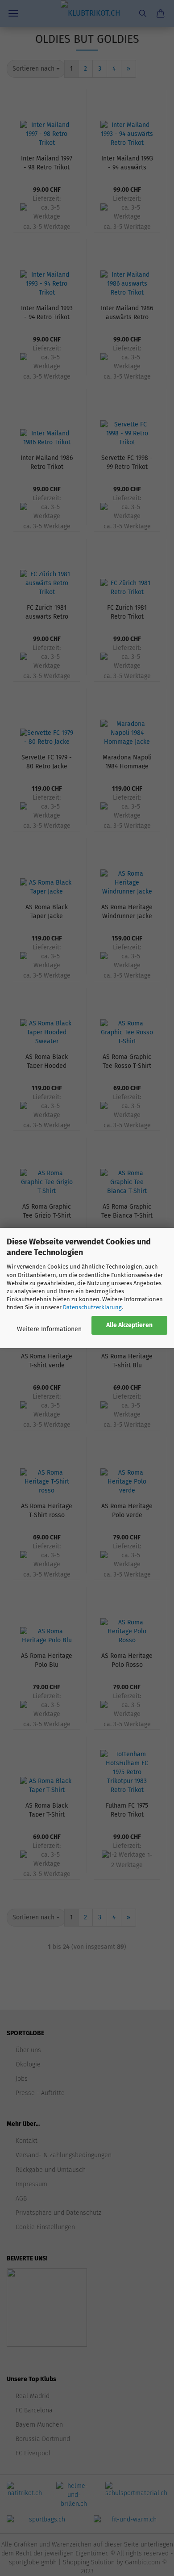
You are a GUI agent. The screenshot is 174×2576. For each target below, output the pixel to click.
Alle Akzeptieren (129, 1325)
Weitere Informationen (49, 1329)
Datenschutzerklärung (92, 1307)
